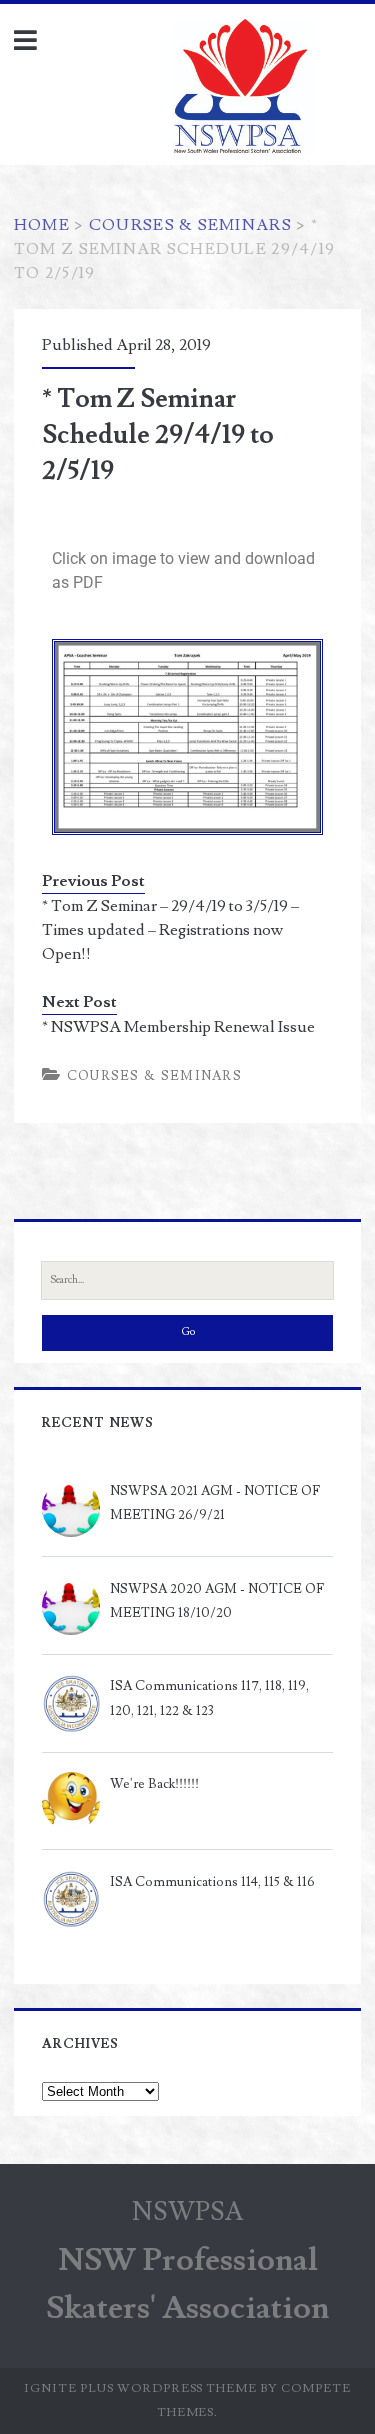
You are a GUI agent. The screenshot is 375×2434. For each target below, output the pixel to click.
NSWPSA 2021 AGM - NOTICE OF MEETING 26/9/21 (215, 1503)
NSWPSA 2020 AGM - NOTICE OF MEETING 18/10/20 (217, 1601)
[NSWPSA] (290, 92)
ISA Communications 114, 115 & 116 (212, 1882)
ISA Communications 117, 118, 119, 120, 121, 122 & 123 (209, 1698)
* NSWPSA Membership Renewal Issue (178, 1027)
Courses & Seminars (190, 225)
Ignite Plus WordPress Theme (140, 2388)
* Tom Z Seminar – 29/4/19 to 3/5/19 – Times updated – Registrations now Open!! (170, 930)
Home (42, 225)
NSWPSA (188, 2212)
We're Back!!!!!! (154, 1784)
